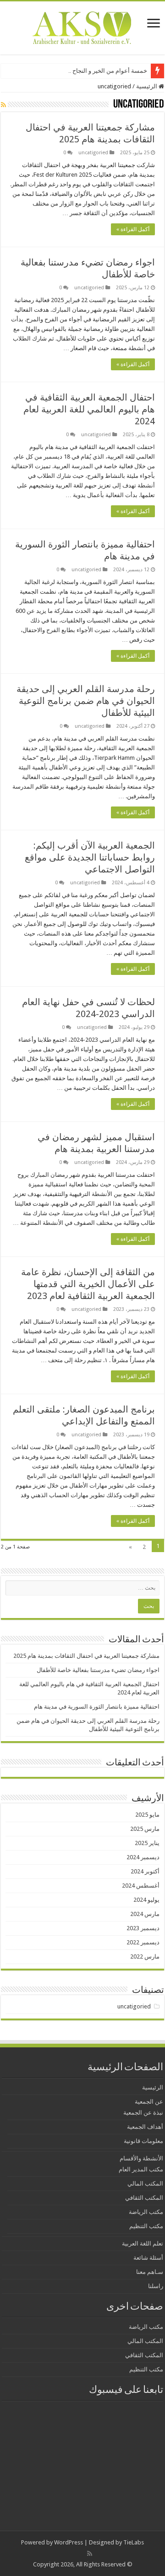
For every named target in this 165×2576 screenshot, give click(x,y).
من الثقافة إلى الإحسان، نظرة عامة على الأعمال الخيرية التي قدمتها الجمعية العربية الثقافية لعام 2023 (88, 1284)
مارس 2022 (145, 1956)
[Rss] (90, 2554)
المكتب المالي (145, 2184)
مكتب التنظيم (146, 2226)
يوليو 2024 (146, 1900)
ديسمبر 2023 (143, 1928)
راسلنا (156, 2286)
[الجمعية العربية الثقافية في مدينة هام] (82, 26)
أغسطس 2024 (141, 1886)
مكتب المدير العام (141, 2169)
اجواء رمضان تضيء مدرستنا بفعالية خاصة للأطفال (98, 1670)
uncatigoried (93, 153)
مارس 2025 (145, 1829)
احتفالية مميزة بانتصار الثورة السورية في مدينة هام (97, 1707)
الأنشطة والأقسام (141, 2158)
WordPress (69, 2542)
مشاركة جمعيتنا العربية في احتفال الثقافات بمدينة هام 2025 (86, 1656)
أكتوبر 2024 (145, 1871)
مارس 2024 (145, 1914)
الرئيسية (147, 86)
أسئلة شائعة (148, 2258)
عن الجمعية (149, 2102)
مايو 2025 (147, 1815)
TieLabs (134, 2542)
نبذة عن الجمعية (143, 2113)
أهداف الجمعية (145, 2127)
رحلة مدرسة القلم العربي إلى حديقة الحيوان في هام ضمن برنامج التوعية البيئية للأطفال (86, 701)
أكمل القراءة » (133, 229)
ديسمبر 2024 (143, 1857)
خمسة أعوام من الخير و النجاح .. (108, 71)
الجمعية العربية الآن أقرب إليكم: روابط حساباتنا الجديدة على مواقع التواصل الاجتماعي (90, 857)
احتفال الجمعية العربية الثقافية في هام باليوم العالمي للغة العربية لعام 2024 (89, 409)
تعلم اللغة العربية (143, 2243)
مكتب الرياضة (146, 2212)
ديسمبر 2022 (143, 1942)
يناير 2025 (147, 1843)
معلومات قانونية (143, 2141)
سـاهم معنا (150, 2272)
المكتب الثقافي (144, 2198)
